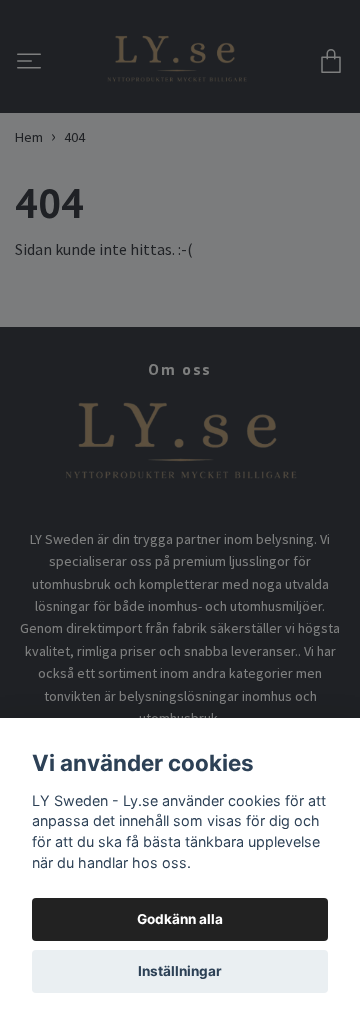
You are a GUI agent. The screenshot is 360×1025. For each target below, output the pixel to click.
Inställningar (180, 971)
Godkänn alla (180, 919)
